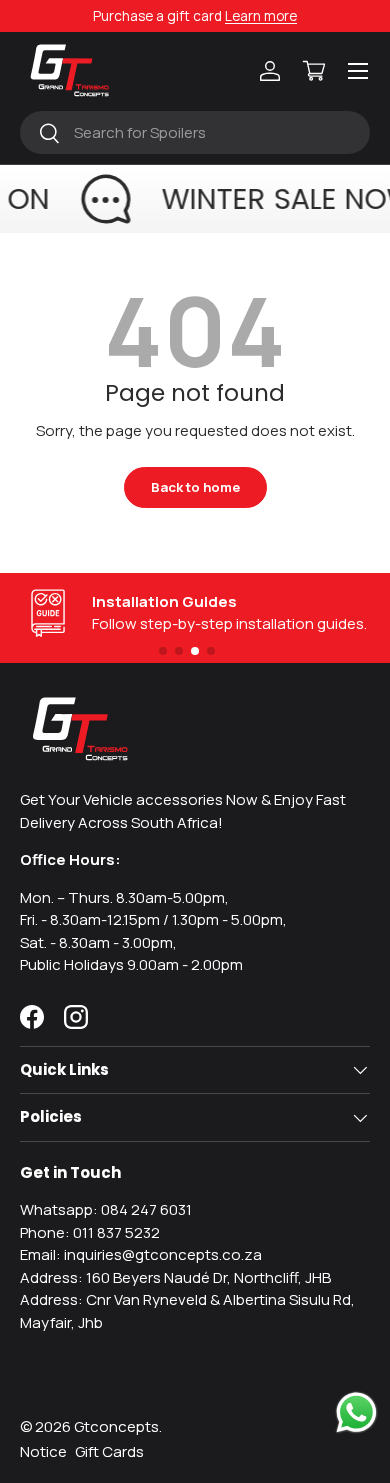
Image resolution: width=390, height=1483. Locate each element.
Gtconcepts (116, 1426)
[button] (314, 71)
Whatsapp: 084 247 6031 (106, 1209)
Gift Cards (109, 1451)
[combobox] (195, 132)
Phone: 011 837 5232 (90, 1232)
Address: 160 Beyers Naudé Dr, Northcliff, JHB (175, 1277)
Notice (43, 1451)
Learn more (261, 16)
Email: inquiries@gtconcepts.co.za (141, 1254)
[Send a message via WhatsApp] (356, 1412)
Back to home (195, 487)
